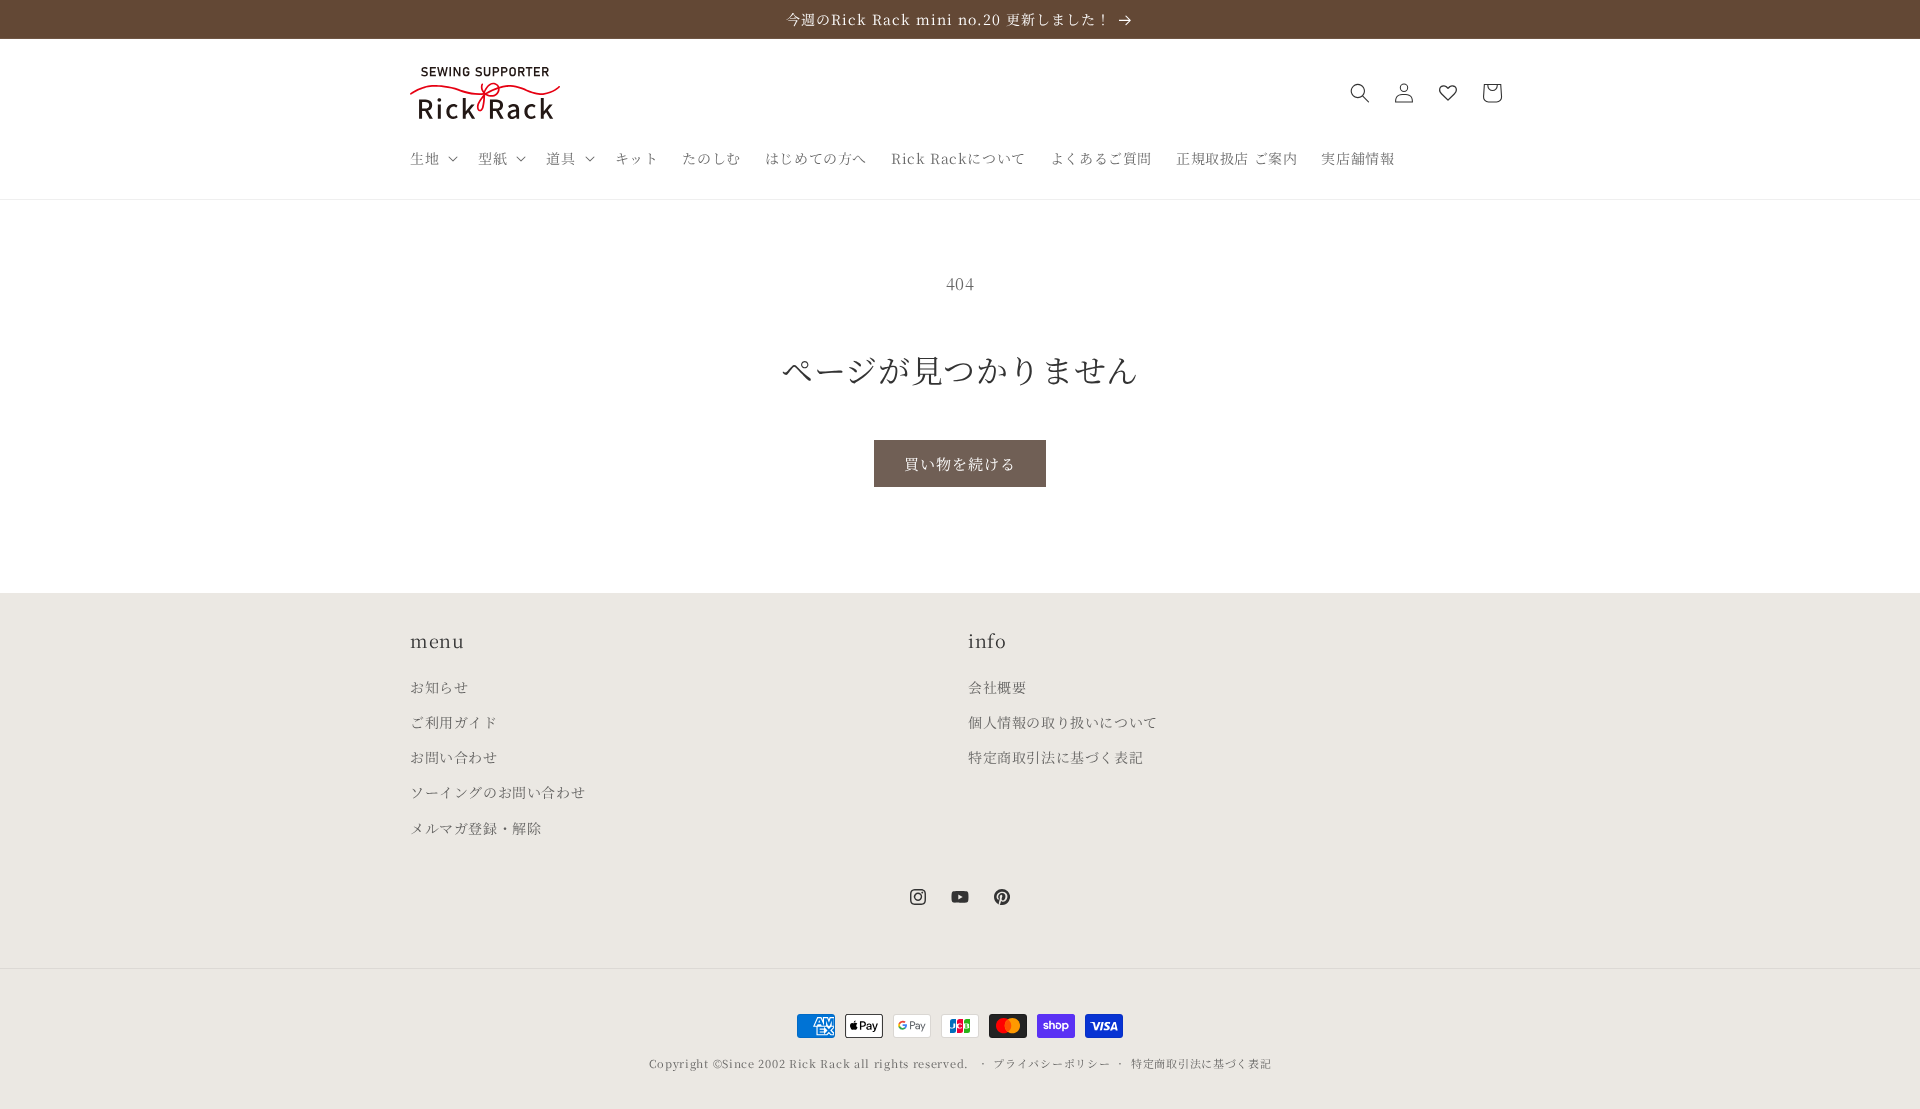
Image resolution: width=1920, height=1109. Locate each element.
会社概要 (997, 687)
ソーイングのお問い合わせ (497, 792)
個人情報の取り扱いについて (1063, 722)
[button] (432, 158)
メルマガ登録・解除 (475, 828)
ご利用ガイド (454, 722)
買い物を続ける (960, 463)
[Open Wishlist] (1448, 93)
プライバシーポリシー (1051, 1063)
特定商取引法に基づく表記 (1055, 757)
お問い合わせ (454, 757)
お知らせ (439, 687)
